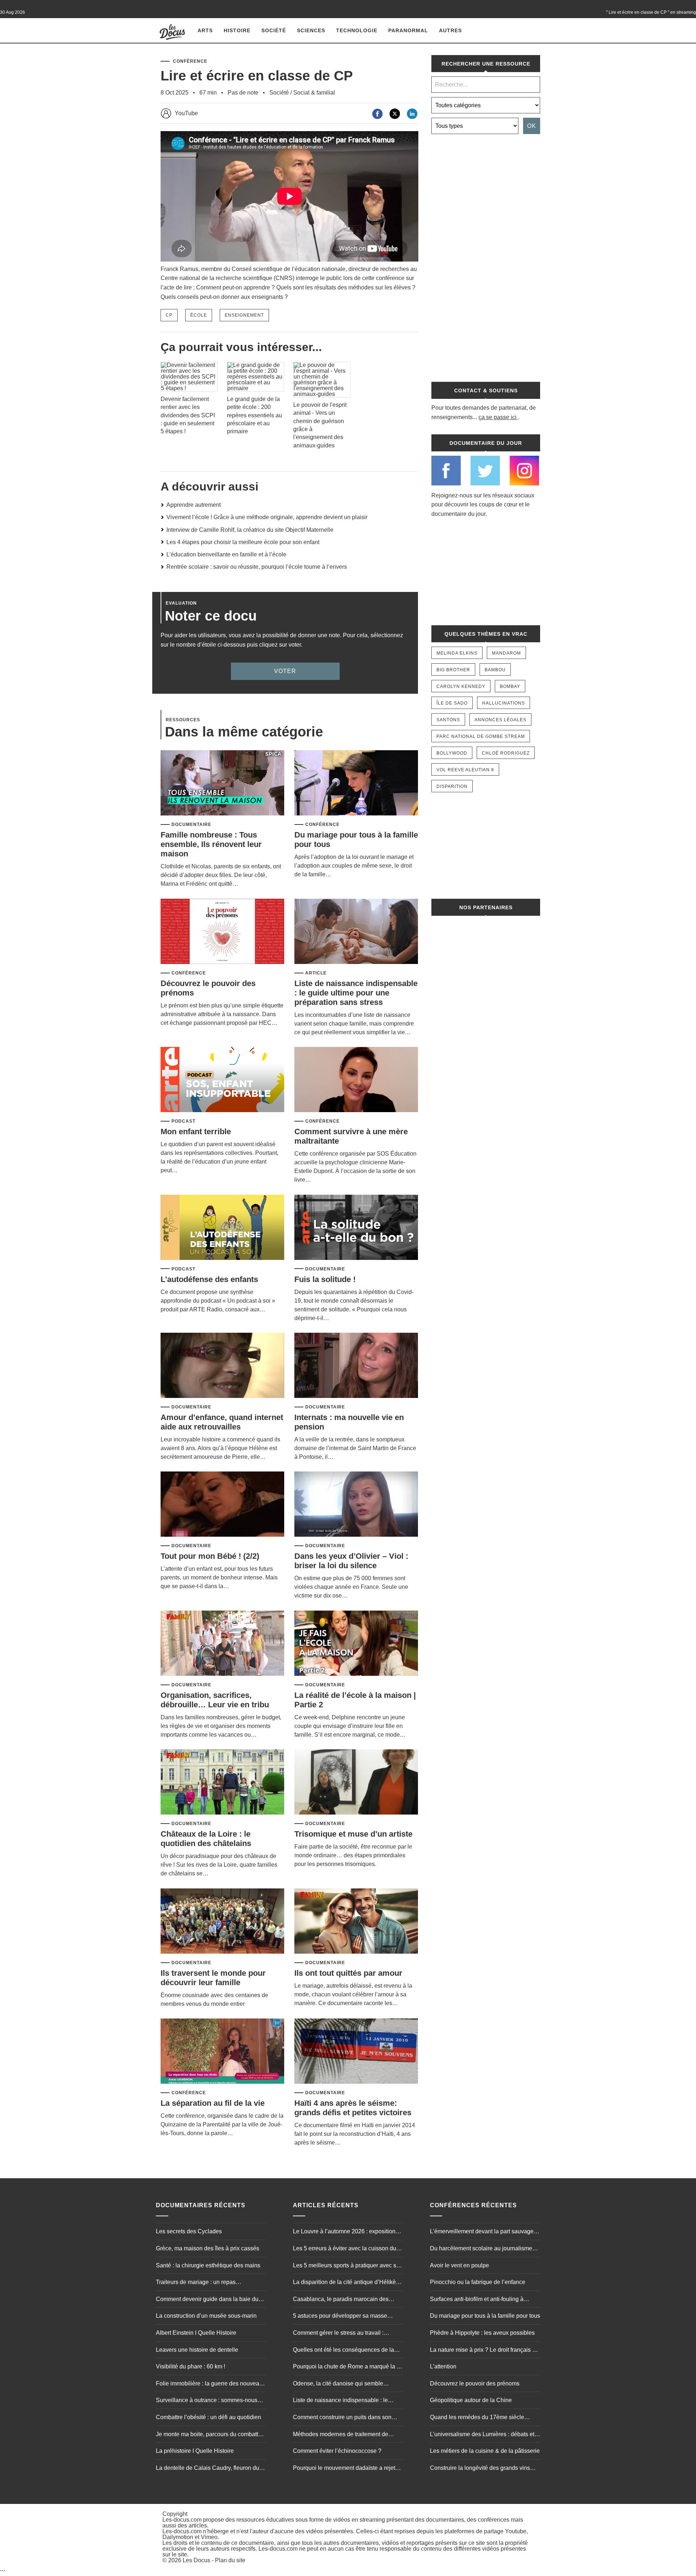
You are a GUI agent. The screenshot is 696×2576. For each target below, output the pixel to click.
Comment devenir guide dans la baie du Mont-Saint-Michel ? (207, 2300)
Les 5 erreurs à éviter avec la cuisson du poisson (345, 2249)
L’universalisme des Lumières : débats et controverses (482, 2435)
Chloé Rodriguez (506, 753)
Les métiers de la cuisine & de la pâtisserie (485, 2451)
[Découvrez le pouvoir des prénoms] (222, 932)
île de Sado (452, 703)
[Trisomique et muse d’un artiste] (356, 1782)
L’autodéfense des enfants (209, 1279)
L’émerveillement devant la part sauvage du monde (482, 2232)
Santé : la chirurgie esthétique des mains (208, 2265)
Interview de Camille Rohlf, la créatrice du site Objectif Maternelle (250, 530)
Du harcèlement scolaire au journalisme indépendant (481, 2249)
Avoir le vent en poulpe (459, 2265)
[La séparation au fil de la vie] (222, 2052)
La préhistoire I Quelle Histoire (195, 2451)
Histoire (237, 30)
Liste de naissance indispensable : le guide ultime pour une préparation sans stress (356, 993)
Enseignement (244, 315)
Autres (450, 30)
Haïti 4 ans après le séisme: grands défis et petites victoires (353, 2108)
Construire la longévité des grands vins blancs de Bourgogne (480, 2469)
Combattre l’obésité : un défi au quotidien (208, 2417)
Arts (205, 30)
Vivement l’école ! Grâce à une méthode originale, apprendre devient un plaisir (267, 517)
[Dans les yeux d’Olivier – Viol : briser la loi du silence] (356, 1505)
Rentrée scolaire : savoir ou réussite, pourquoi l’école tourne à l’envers (257, 567)
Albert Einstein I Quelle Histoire (196, 2333)
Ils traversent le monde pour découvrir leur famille (213, 1978)
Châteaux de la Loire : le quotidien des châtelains (206, 1839)
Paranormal (408, 30)
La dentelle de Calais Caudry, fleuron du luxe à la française (208, 2469)
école (199, 315)
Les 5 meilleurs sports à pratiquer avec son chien (348, 2266)
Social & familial (314, 93)
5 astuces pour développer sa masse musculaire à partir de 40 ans (340, 2317)
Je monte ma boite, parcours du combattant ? (211, 2435)
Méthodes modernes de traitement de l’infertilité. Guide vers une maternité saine (347, 2435)
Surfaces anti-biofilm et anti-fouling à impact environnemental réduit (477, 2300)
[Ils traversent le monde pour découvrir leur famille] (222, 1922)
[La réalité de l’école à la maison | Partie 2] (356, 1644)
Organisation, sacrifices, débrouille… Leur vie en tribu (215, 1700)
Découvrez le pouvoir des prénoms (475, 2383)
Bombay (510, 686)
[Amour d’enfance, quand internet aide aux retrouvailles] (222, 1366)
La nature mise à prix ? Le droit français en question (484, 2351)
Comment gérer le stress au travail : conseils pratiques (338, 2334)
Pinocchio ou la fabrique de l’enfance (478, 2282)
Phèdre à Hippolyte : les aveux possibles (482, 2333)
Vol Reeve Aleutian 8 (465, 770)
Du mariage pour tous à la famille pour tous (485, 2316)
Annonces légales (500, 720)
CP (169, 315)
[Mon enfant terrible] (222, 1080)
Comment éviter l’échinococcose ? (337, 2451)
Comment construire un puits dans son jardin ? (342, 2418)
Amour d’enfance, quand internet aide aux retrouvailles (222, 1422)
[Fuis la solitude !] (356, 1228)
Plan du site (230, 2560)
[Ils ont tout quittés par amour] (356, 1922)
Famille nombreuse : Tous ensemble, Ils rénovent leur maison (211, 844)
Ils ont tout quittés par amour (348, 1973)
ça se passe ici (498, 417)
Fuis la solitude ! (325, 1279)
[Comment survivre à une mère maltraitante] (356, 1080)
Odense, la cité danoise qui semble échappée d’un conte (338, 2384)
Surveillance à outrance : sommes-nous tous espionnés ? (207, 2401)
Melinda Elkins (457, 653)
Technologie (357, 30)
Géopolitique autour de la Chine (471, 2400)
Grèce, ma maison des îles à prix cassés (208, 2248)
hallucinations (504, 703)
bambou (495, 670)
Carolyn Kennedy (461, 686)
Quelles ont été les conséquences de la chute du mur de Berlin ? (343, 2351)
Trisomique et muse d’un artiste (353, 1834)
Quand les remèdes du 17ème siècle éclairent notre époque (477, 2418)
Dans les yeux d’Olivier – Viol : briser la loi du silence (351, 1561)
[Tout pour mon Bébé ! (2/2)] (222, 1505)
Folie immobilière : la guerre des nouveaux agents (211, 2384)
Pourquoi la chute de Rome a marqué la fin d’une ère (348, 2367)
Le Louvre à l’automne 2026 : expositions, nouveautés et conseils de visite (346, 2232)
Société (274, 30)
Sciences (311, 30)
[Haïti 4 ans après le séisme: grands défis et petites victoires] (356, 2052)
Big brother (453, 670)
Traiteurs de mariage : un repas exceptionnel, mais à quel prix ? (196, 2283)
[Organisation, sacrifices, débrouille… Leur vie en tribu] (222, 1644)
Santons (448, 720)
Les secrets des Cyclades (189, 2231)
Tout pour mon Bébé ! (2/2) (210, 1556)
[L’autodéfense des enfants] (222, 1228)
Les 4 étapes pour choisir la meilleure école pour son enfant (243, 542)
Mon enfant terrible (196, 1132)
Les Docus (196, 2560)
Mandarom (506, 653)
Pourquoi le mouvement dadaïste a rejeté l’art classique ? (346, 2469)
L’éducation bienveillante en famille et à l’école (226, 554)
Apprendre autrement (194, 505)
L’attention (443, 2366)
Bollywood (452, 753)
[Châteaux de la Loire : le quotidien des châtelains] (222, 1782)
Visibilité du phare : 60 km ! (190, 2366)
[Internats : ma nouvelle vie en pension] (356, 1366)
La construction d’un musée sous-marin (206, 2316)
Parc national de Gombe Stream (481, 736)
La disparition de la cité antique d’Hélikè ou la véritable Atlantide (344, 2283)
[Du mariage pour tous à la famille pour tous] (356, 783)
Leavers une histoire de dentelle (197, 2350)
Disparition (452, 786)
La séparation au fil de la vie (213, 2103)
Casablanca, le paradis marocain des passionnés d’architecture (341, 2300)
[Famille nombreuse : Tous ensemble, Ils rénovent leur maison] (222, 783)
